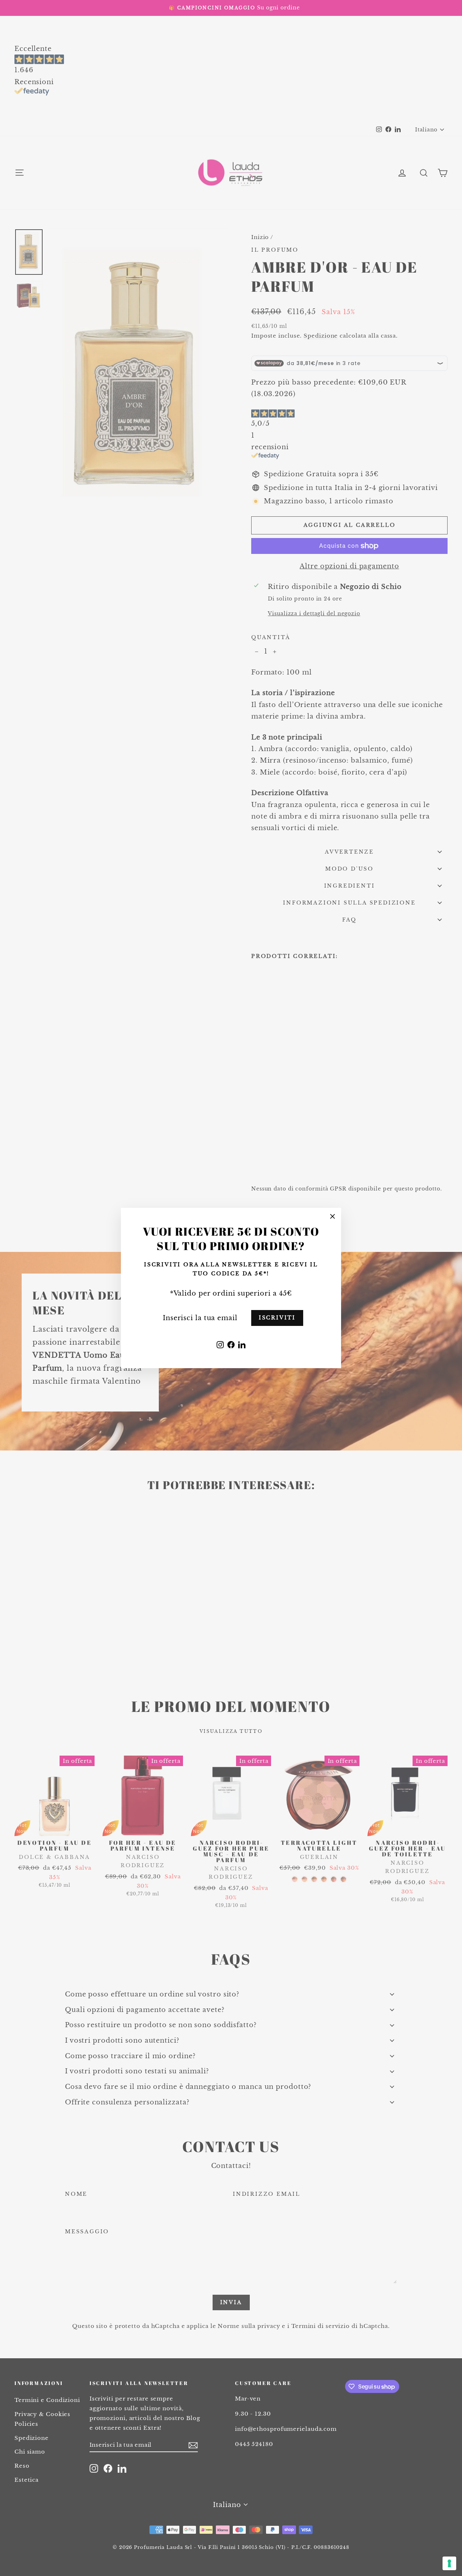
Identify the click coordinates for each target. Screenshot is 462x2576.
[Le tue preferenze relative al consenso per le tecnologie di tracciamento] (449, 2563)
